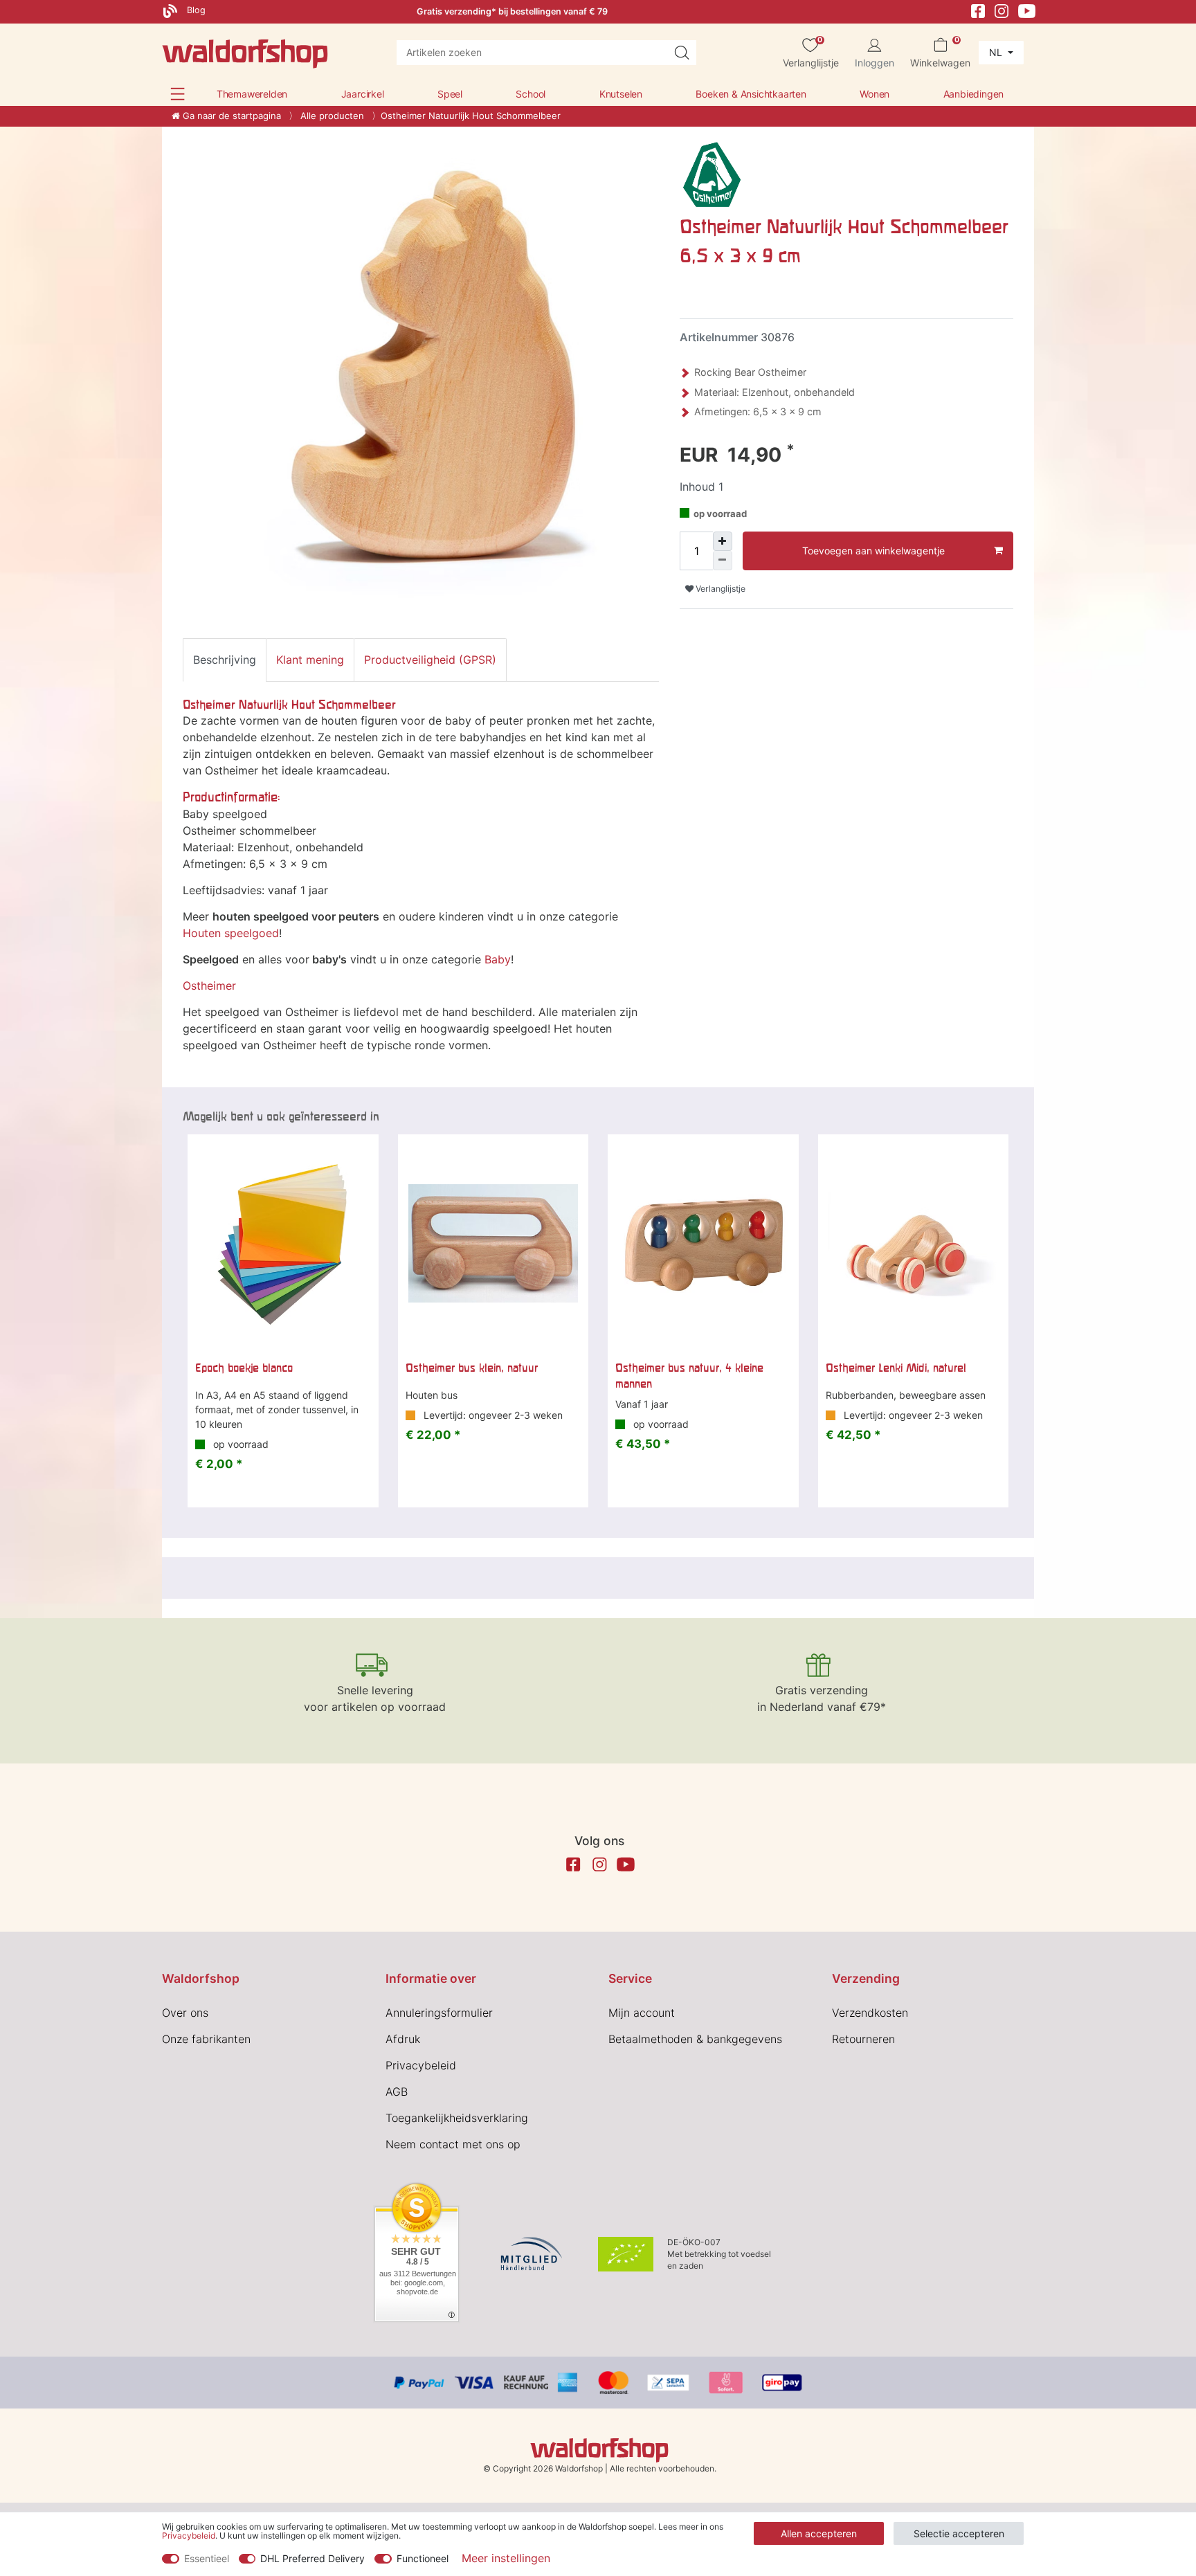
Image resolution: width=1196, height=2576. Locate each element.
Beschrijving (225, 660)
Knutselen (621, 94)
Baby (498, 959)
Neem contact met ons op (453, 2144)
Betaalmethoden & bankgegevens (695, 2039)
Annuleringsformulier (439, 2013)
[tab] (225, 660)
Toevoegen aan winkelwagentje (873, 551)
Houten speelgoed (231, 933)
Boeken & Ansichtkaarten (751, 94)
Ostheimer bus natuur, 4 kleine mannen (689, 1375)
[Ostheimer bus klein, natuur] (493, 1244)
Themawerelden (252, 94)
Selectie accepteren (959, 2533)
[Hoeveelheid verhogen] (723, 541)
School (531, 94)
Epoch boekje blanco (244, 1368)
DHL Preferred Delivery (312, 2558)
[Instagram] (1002, 10)
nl (997, 52)
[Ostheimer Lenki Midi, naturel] (914, 1244)
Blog (195, 10)
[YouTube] (1027, 10)
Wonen (875, 94)
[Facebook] (978, 10)
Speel (450, 94)
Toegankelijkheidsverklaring (457, 2118)
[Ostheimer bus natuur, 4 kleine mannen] (703, 1244)
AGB (397, 2092)
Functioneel (423, 2558)
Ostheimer (209, 986)
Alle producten (331, 116)
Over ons (185, 2013)
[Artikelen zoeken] (682, 53)
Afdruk (403, 2039)
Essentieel (207, 2558)
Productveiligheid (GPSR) (430, 660)
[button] (178, 94)
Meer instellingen (506, 2558)
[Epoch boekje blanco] (283, 1244)
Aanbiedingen (974, 94)
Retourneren (863, 2039)
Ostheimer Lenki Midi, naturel (896, 1368)
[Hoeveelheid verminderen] (723, 561)
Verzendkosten (870, 2013)
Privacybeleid (421, 2065)
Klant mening (310, 660)
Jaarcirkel (363, 94)
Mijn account (642, 2013)
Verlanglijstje (719, 589)
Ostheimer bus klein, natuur (472, 1368)
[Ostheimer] (712, 174)
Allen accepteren (819, 2533)
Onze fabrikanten (206, 2039)
